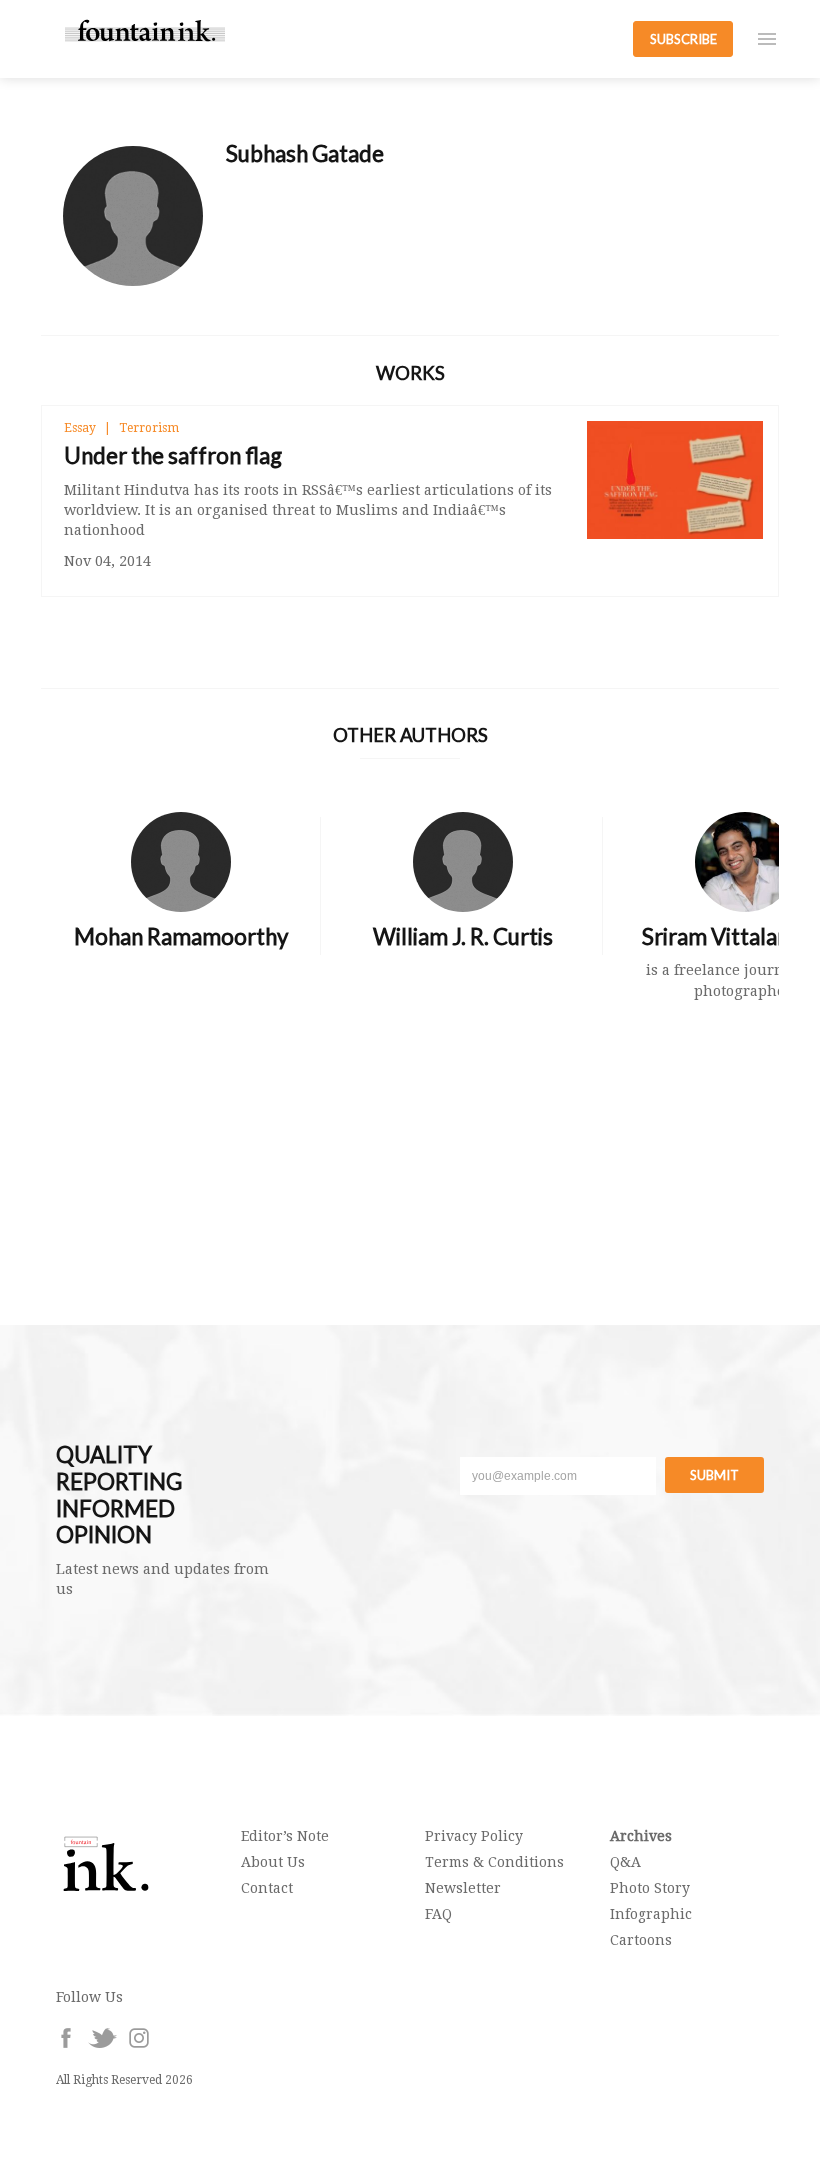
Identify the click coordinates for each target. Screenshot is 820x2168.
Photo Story (650, 1888)
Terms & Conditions (494, 1862)
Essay (80, 428)
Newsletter (463, 1888)
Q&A (625, 1862)
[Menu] (767, 39)
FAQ (438, 1914)
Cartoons (641, 1940)
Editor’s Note (285, 1836)
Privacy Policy (474, 1836)
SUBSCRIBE (683, 39)
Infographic (651, 1914)
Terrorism (149, 428)
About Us (273, 1862)
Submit (714, 1475)
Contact (267, 1888)
